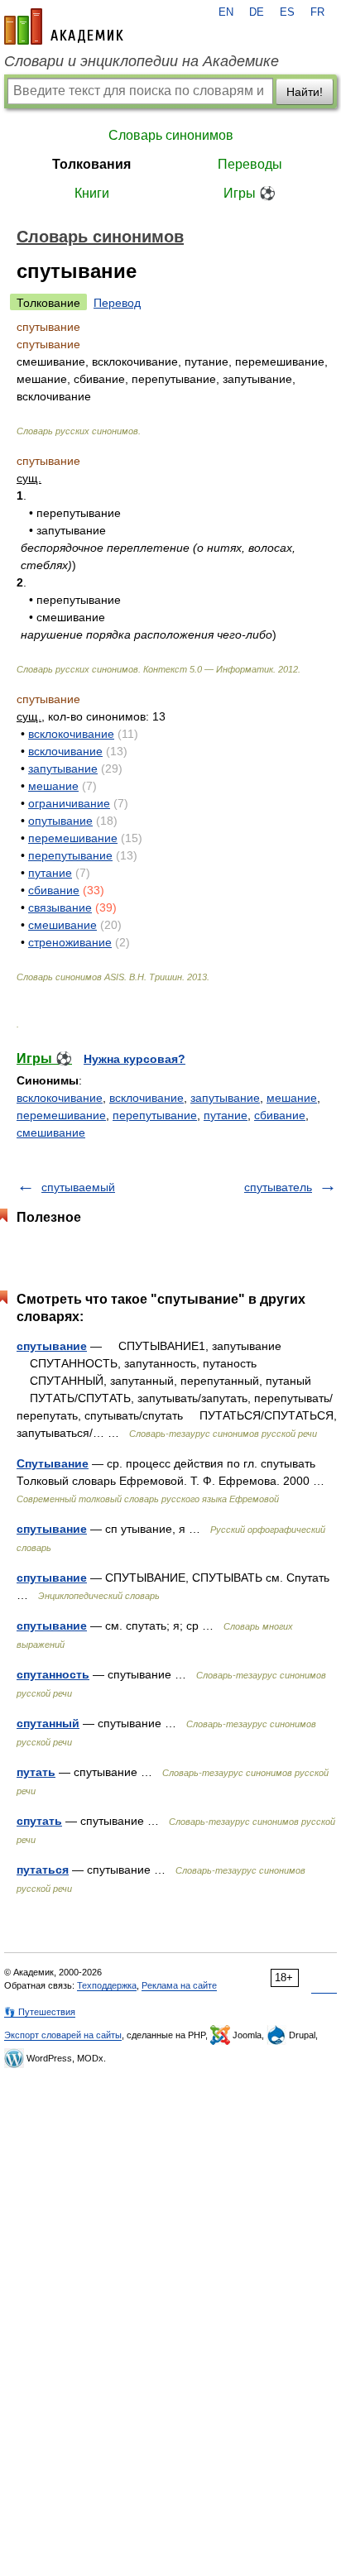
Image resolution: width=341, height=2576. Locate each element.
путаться (43, 1870)
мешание (53, 786)
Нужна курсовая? (134, 1059)
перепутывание (70, 855)
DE (257, 12)
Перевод (117, 303)
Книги (92, 193)
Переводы (250, 164)
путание (50, 873)
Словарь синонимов (171, 135)
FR (317, 12)
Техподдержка (107, 1985)
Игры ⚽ (250, 193)
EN (226, 12)
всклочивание (65, 751)
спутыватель (278, 1187)
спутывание (52, 1346)
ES (287, 12)
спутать (39, 1821)
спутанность (53, 1674)
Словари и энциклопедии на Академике (142, 61)
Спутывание (53, 1463)
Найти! (305, 92)
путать (36, 1772)
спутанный (48, 1723)
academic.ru (64, 26)
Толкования (91, 164)
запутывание (63, 768)
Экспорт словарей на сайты (63, 2035)
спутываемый (78, 1187)
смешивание (62, 925)
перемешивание (73, 838)
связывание (60, 907)
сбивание (54, 890)
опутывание (60, 821)
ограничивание (69, 803)
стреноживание (70, 942)
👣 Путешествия (40, 2012)
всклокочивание (71, 734)
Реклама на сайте (179, 1985)
